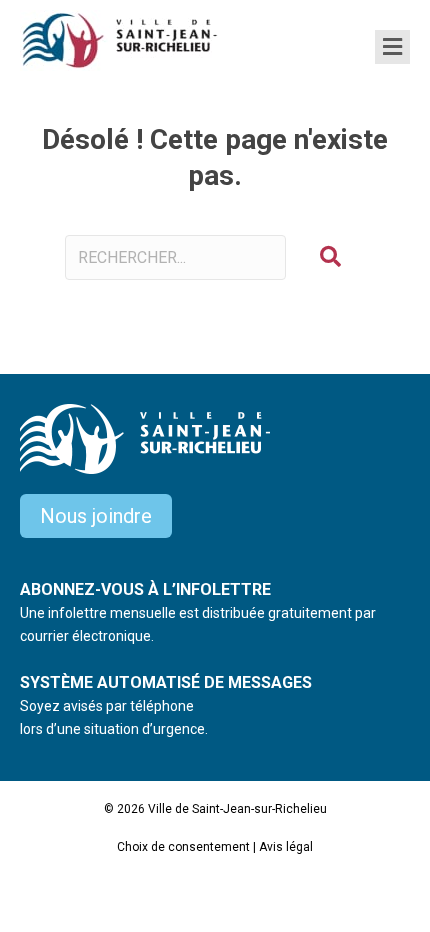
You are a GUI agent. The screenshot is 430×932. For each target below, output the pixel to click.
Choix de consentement (183, 847)
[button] (330, 257)
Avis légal (286, 847)
